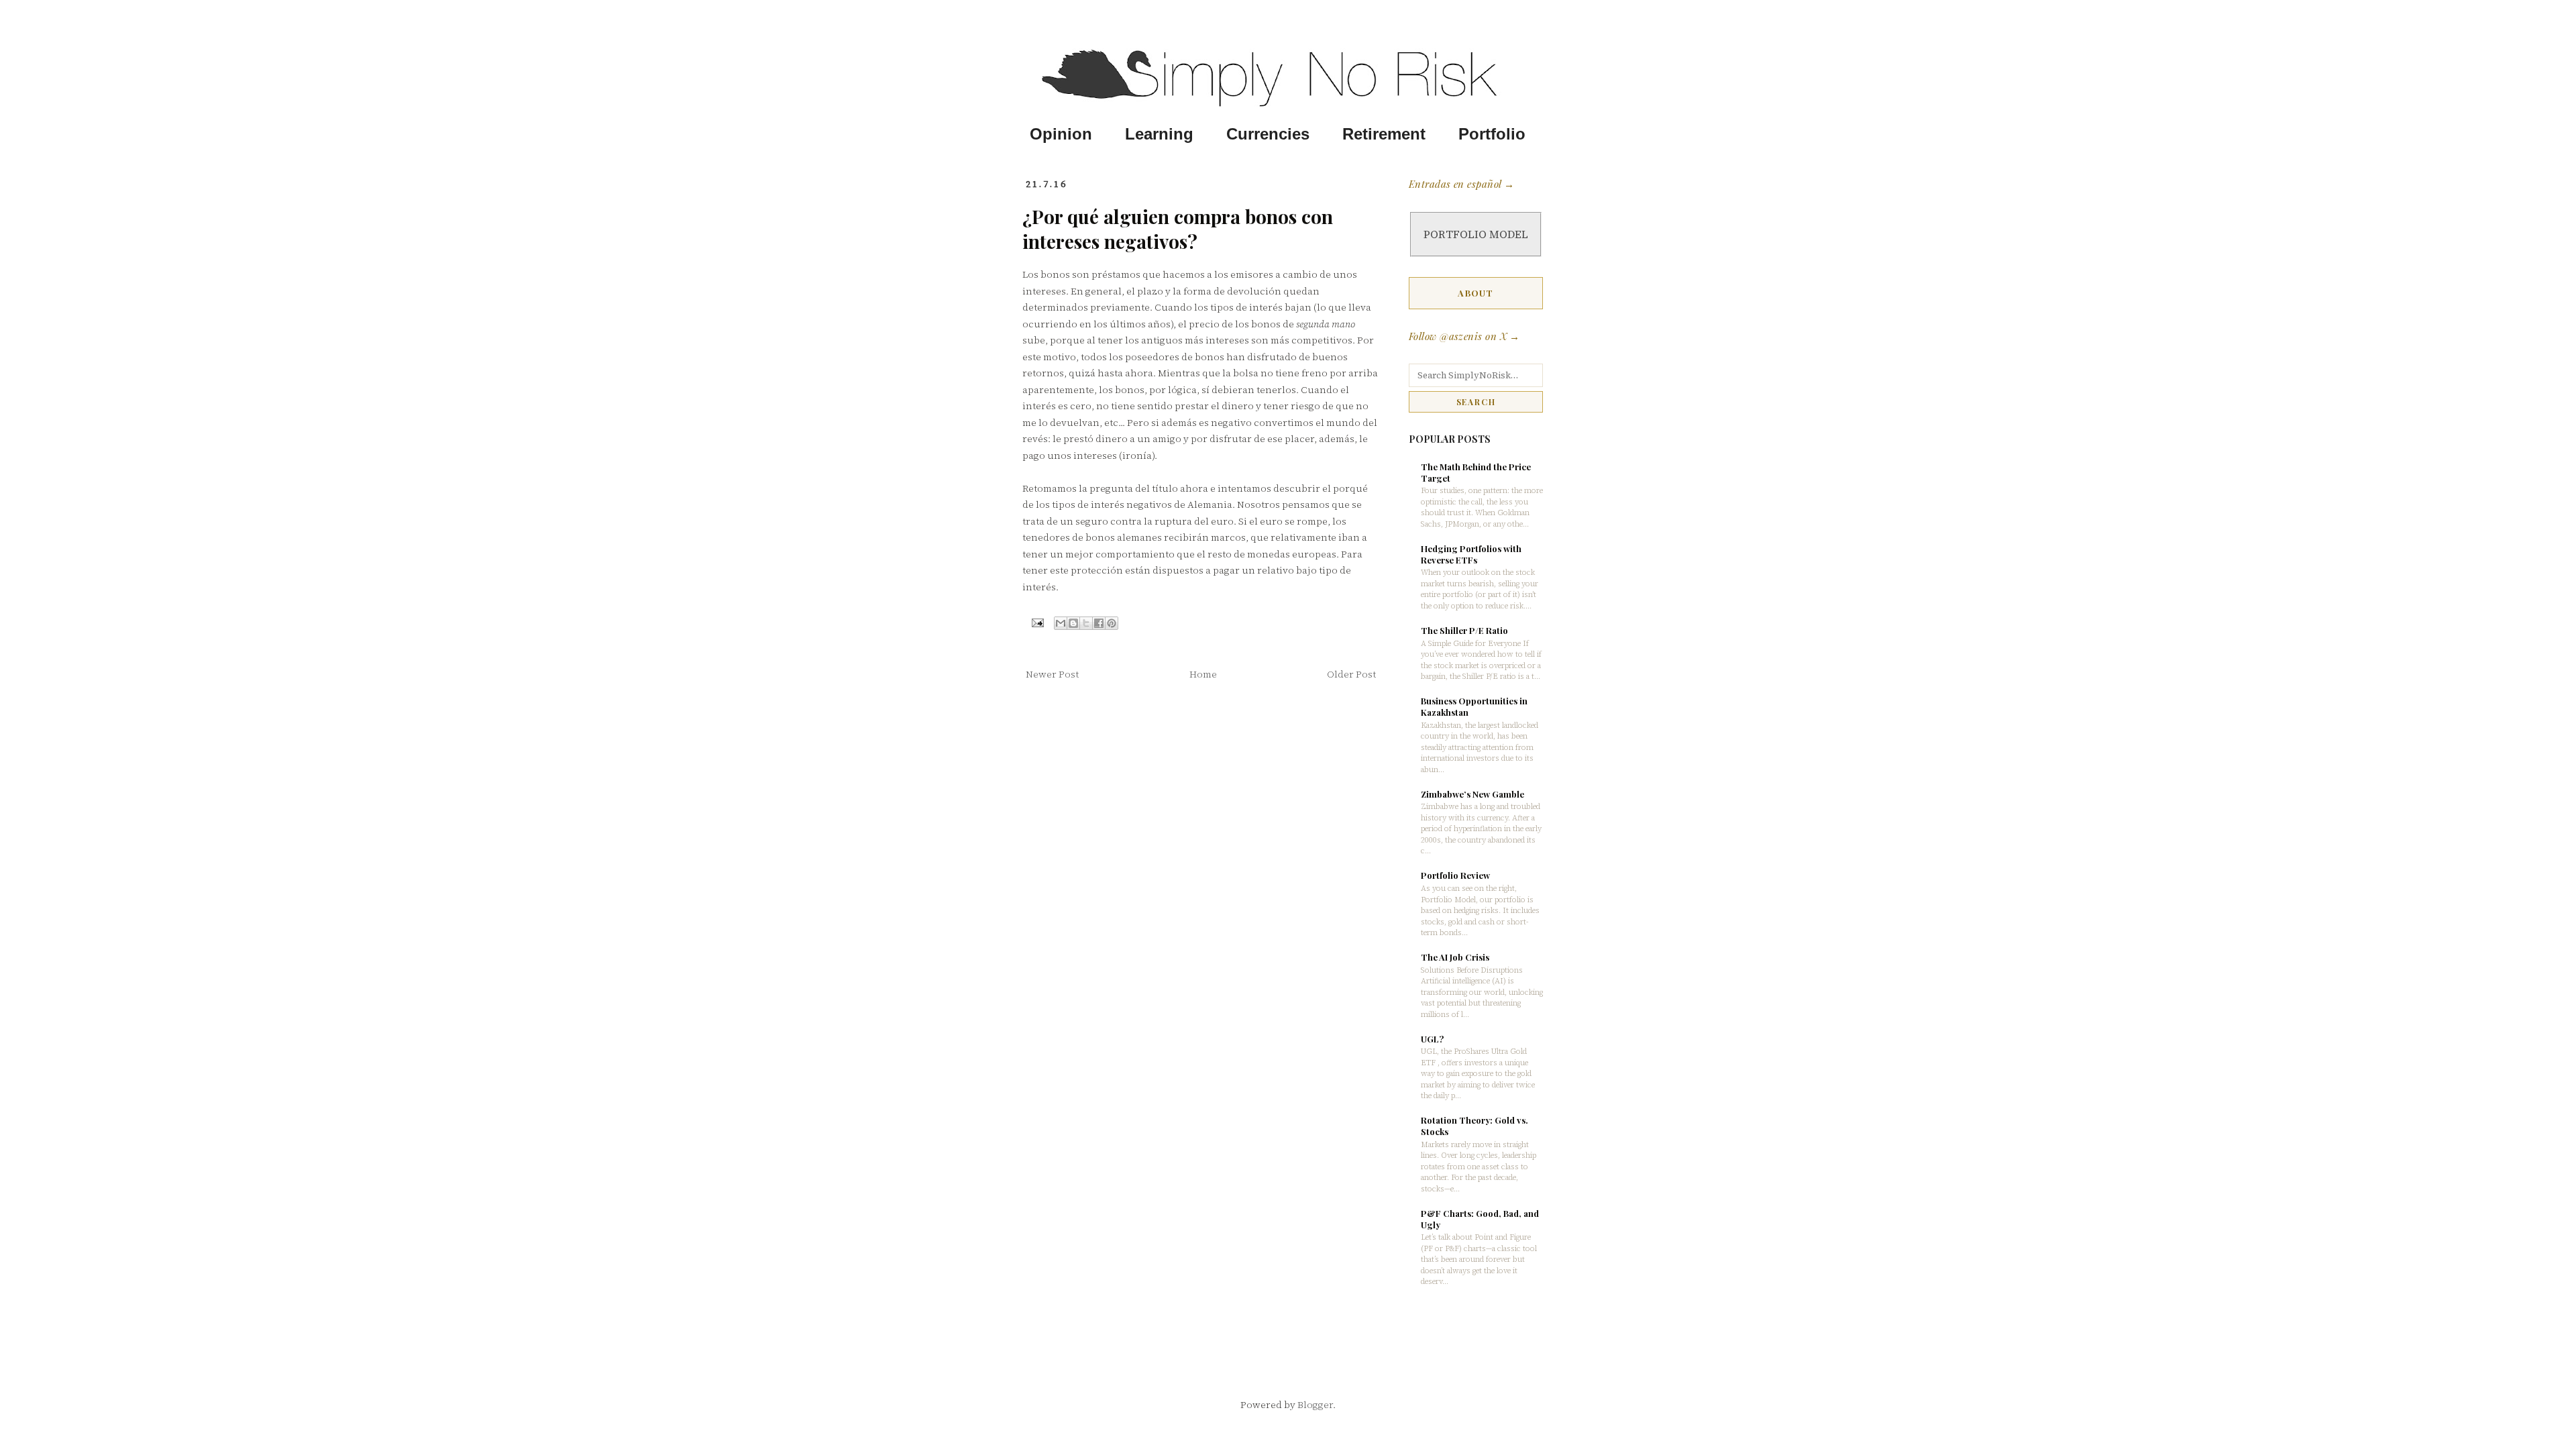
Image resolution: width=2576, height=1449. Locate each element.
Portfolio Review (1455, 875)
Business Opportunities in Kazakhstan (1474, 706)
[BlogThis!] (1073, 623)
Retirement (1384, 134)
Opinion (1061, 134)
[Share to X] (1086, 623)
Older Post (1351, 674)
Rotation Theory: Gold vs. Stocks (1474, 1126)
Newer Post (1052, 674)
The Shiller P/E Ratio (1464, 630)
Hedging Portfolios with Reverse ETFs (1471, 554)
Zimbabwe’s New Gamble (1472, 794)
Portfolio (1492, 134)
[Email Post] (1037, 622)
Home (1203, 674)
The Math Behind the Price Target (1476, 472)
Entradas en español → (1461, 184)
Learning (1159, 134)
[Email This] (1061, 623)
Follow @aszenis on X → (1464, 336)
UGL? (1432, 1039)
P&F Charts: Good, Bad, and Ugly (1480, 1219)
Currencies (1268, 134)
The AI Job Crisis (1455, 957)
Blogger (1315, 1405)
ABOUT (1476, 293)
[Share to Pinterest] (1112, 623)
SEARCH (1476, 402)
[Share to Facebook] (1099, 623)
